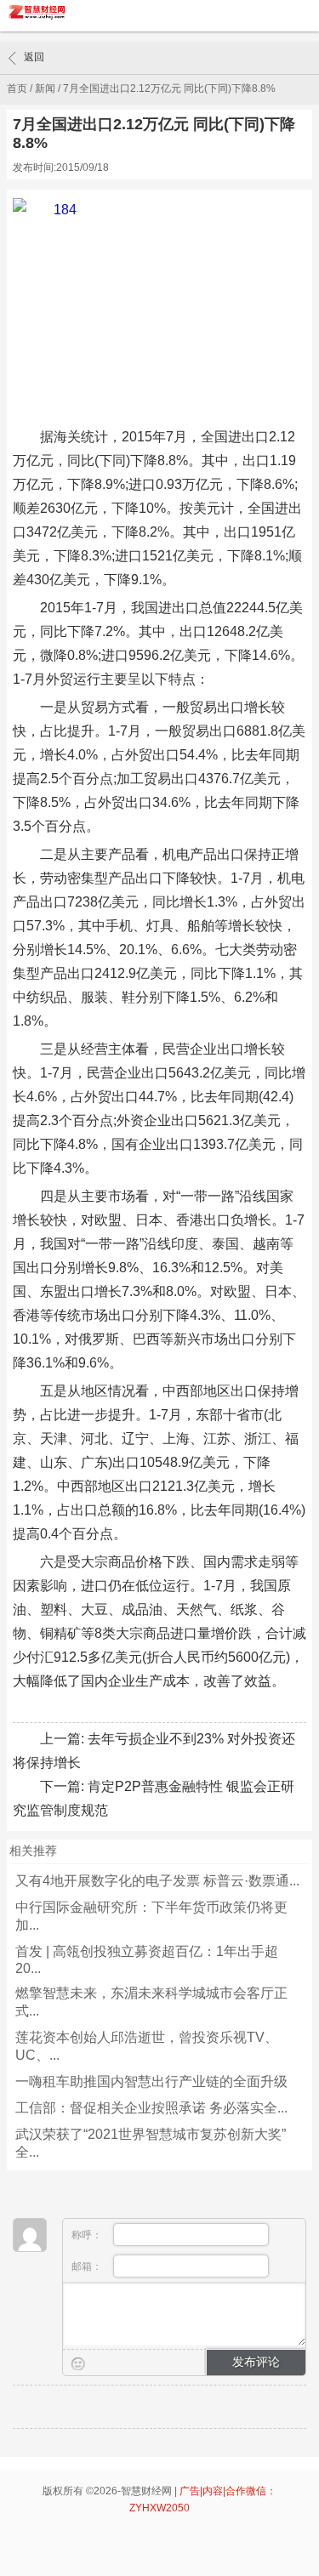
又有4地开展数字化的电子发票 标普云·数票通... (157, 1881)
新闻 (45, 88)
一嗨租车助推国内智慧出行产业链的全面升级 (151, 2081)
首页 (17, 88)
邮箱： (88, 2266)
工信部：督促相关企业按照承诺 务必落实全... (151, 2108)
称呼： (88, 2235)
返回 (34, 57)
